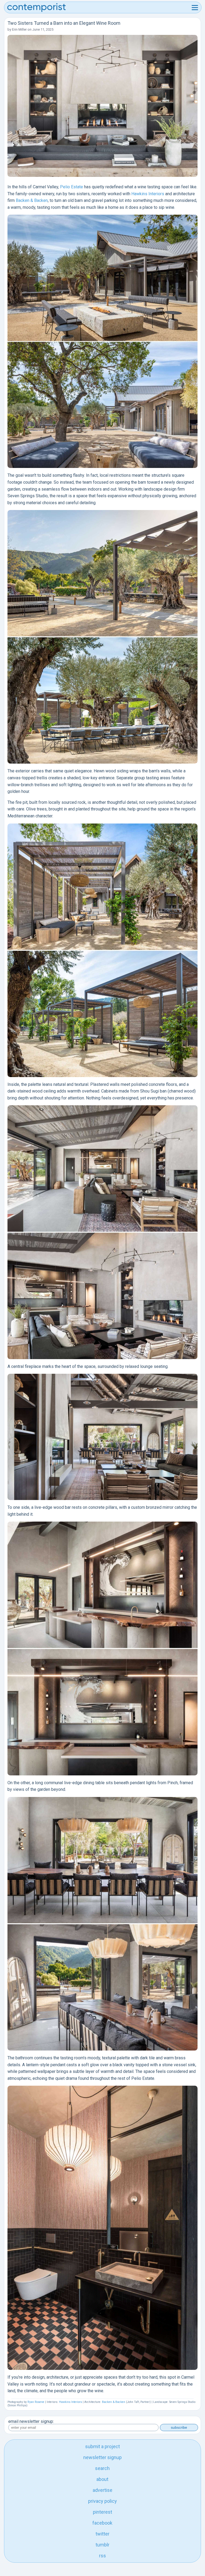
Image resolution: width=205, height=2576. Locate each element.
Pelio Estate (72, 187)
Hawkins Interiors (148, 194)
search (102, 2468)
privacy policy (102, 2501)
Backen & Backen (32, 200)
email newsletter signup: (31, 2421)
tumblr (102, 2545)
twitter (102, 2534)
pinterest (102, 2512)
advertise (102, 2490)
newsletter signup (102, 2457)
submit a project (102, 2446)
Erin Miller (19, 29)
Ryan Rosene (36, 2402)
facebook (102, 2523)
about (102, 2479)
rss (102, 2556)
